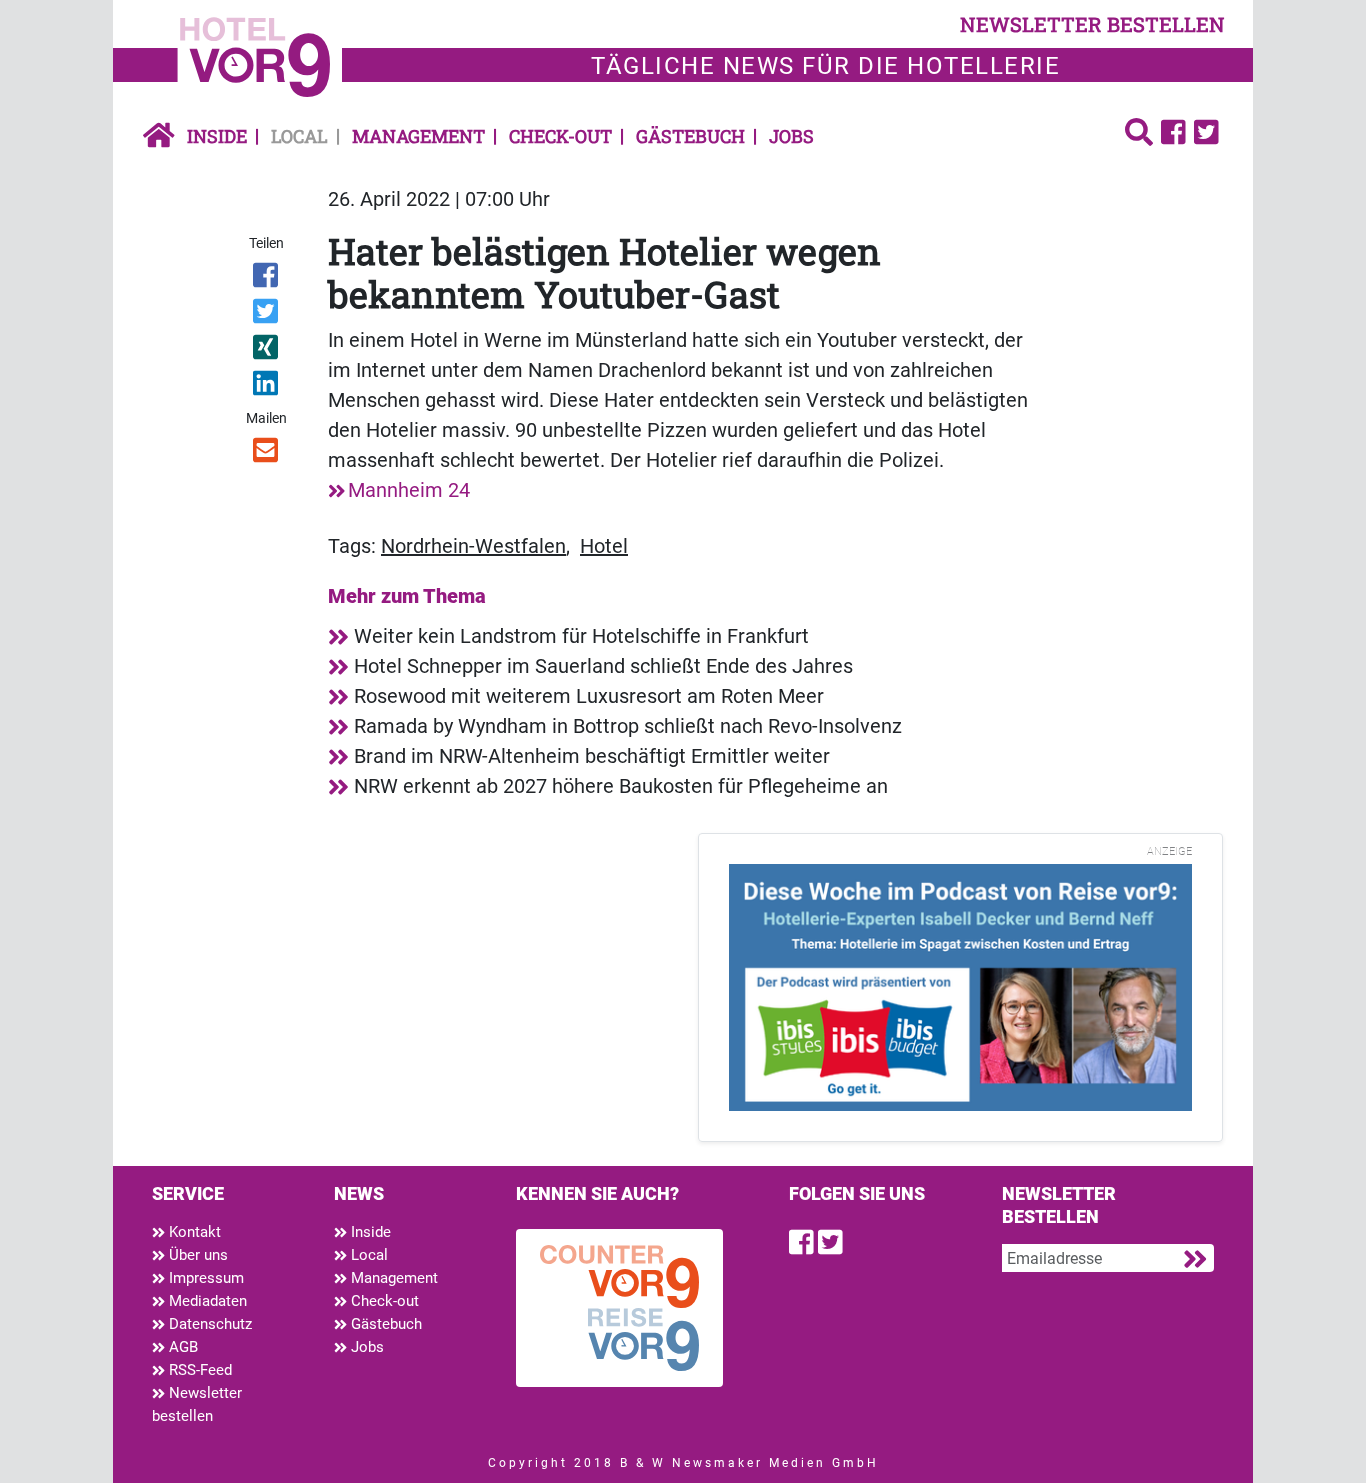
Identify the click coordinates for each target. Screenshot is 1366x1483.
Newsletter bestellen (197, 1404)
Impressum (204, 1278)
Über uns (196, 1255)
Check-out (560, 136)
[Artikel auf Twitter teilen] (267, 315)
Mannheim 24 (409, 490)
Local (299, 136)
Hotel (604, 546)
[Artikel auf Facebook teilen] (267, 279)
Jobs (791, 136)
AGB (181, 1347)
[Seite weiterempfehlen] (267, 454)
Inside (217, 136)
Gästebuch (690, 136)
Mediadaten (206, 1301)
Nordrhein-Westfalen (473, 546)
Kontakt (193, 1232)
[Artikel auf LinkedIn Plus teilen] (267, 387)
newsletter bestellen (1092, 24)
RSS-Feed (198, 1370)
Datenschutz (208, 1324)
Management (418, 136)
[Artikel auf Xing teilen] (267, 351)
